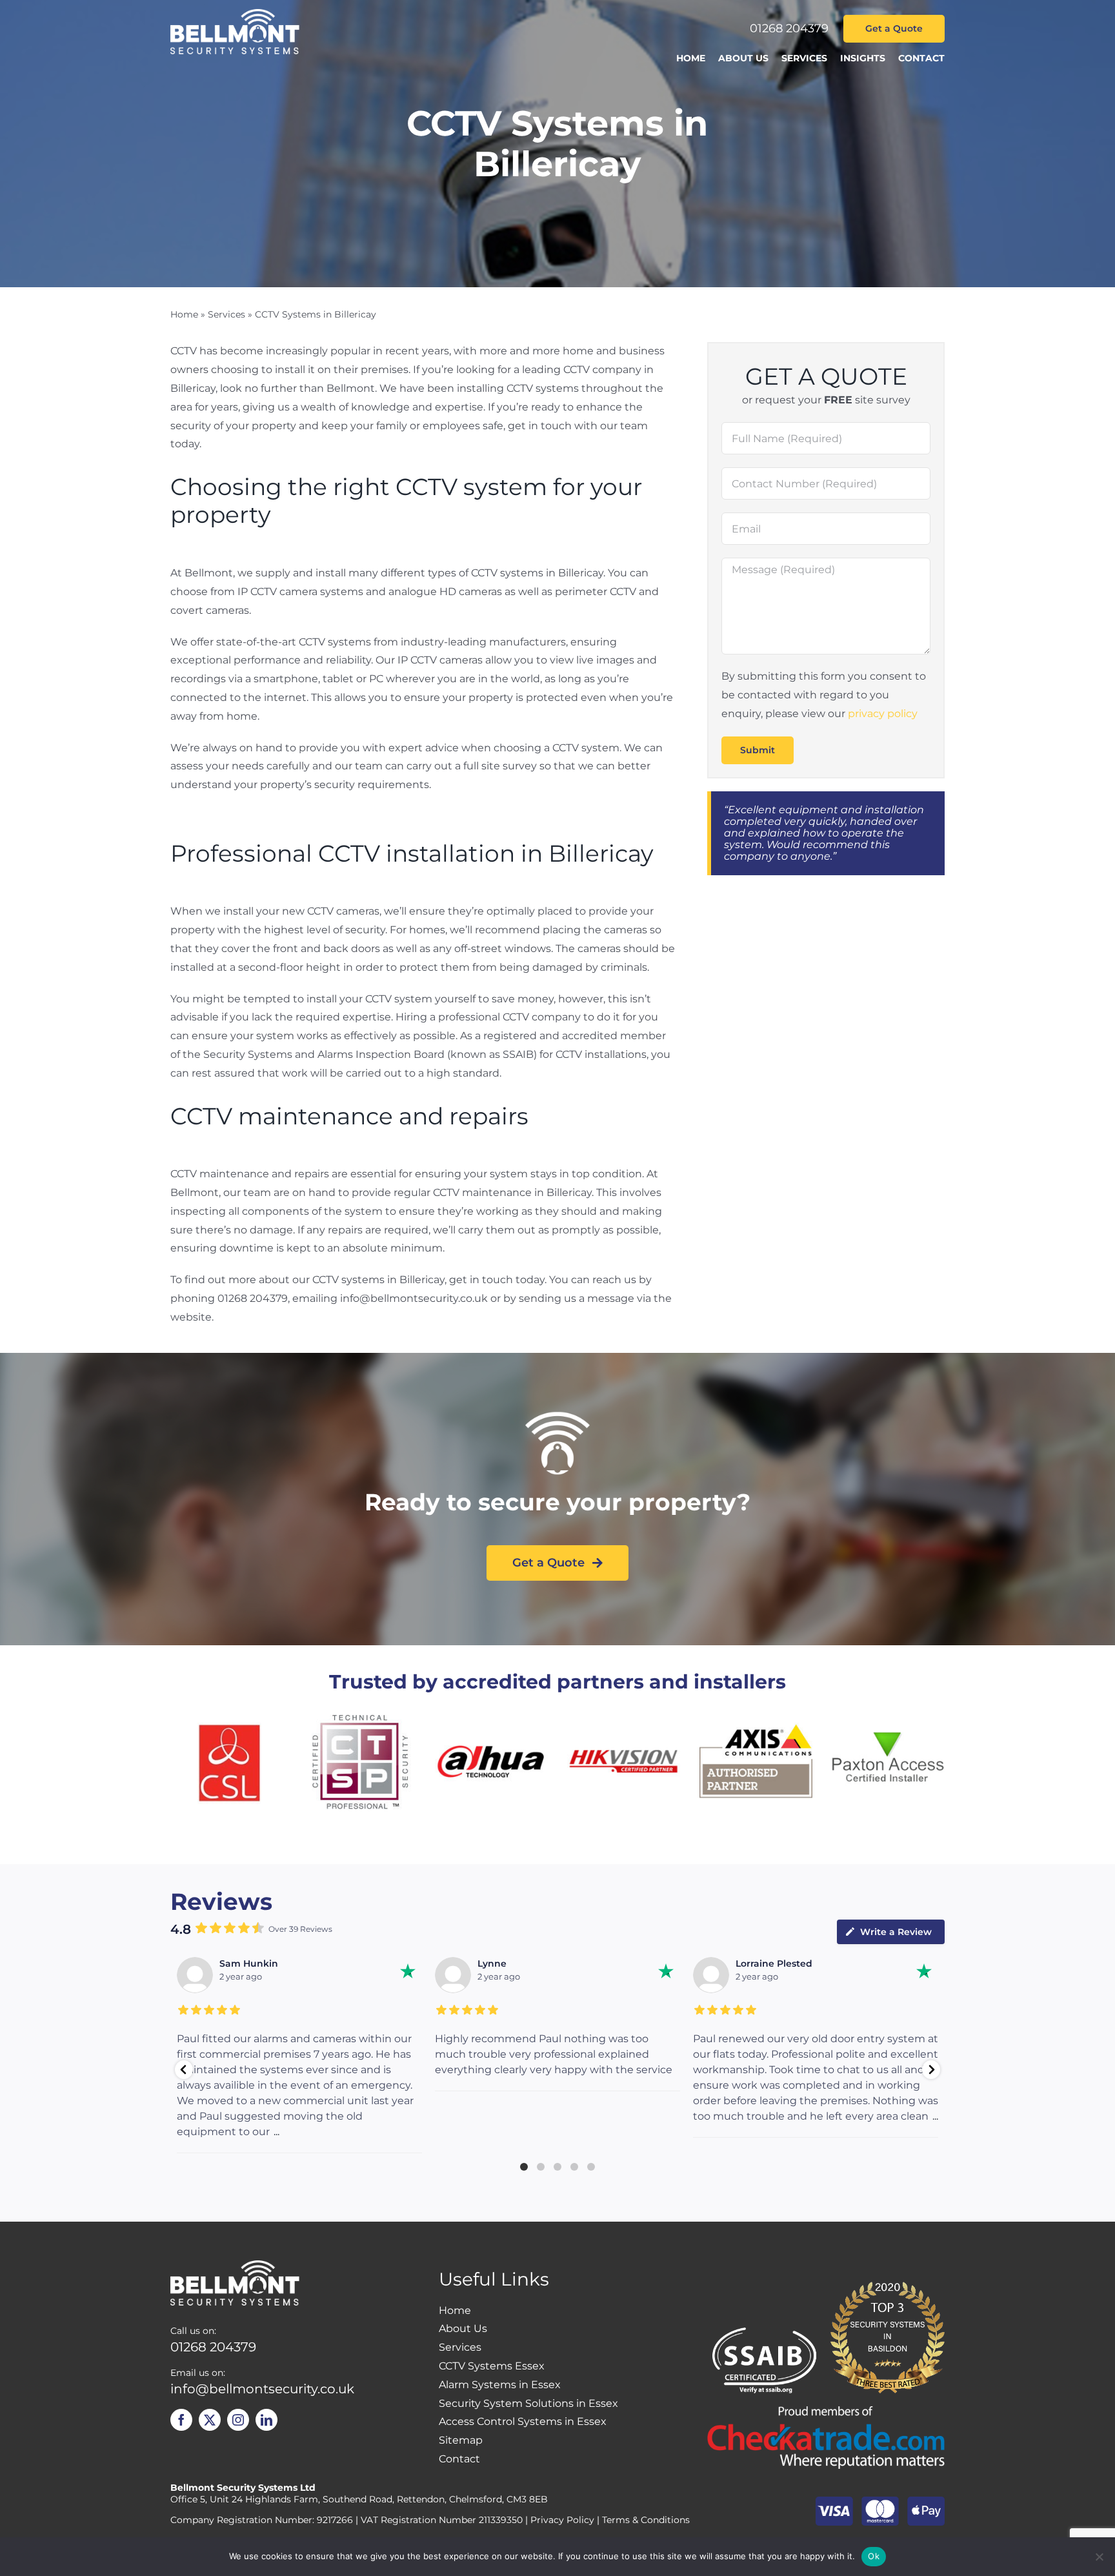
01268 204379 (789, 28)
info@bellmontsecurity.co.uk (262, 2389)
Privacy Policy (562, 2520)
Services (226, 314)
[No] (1099, 2557)
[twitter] (210, 2420)
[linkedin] (266, 2420)
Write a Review (896, 1932)
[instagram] (238, 2420)
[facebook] (181, 2420)
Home (184, 314)
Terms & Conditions (646, 2520)
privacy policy (883, 714)
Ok (874, 2556)
